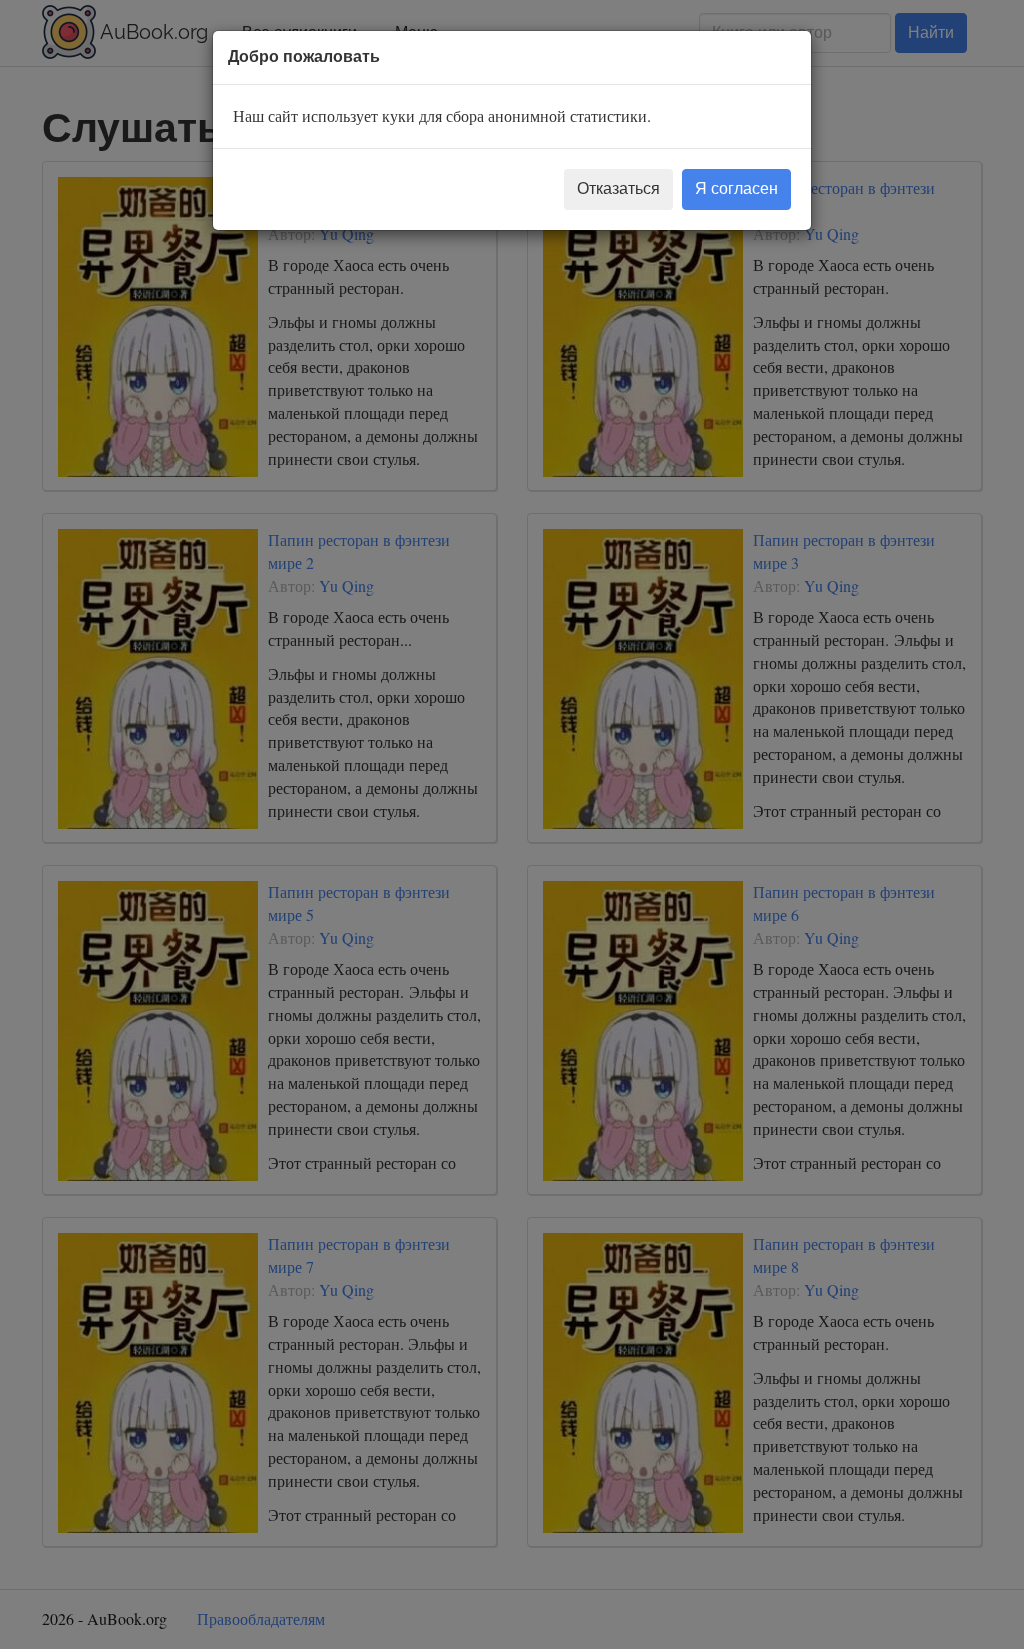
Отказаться (618, 188)
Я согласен (736, 188)
